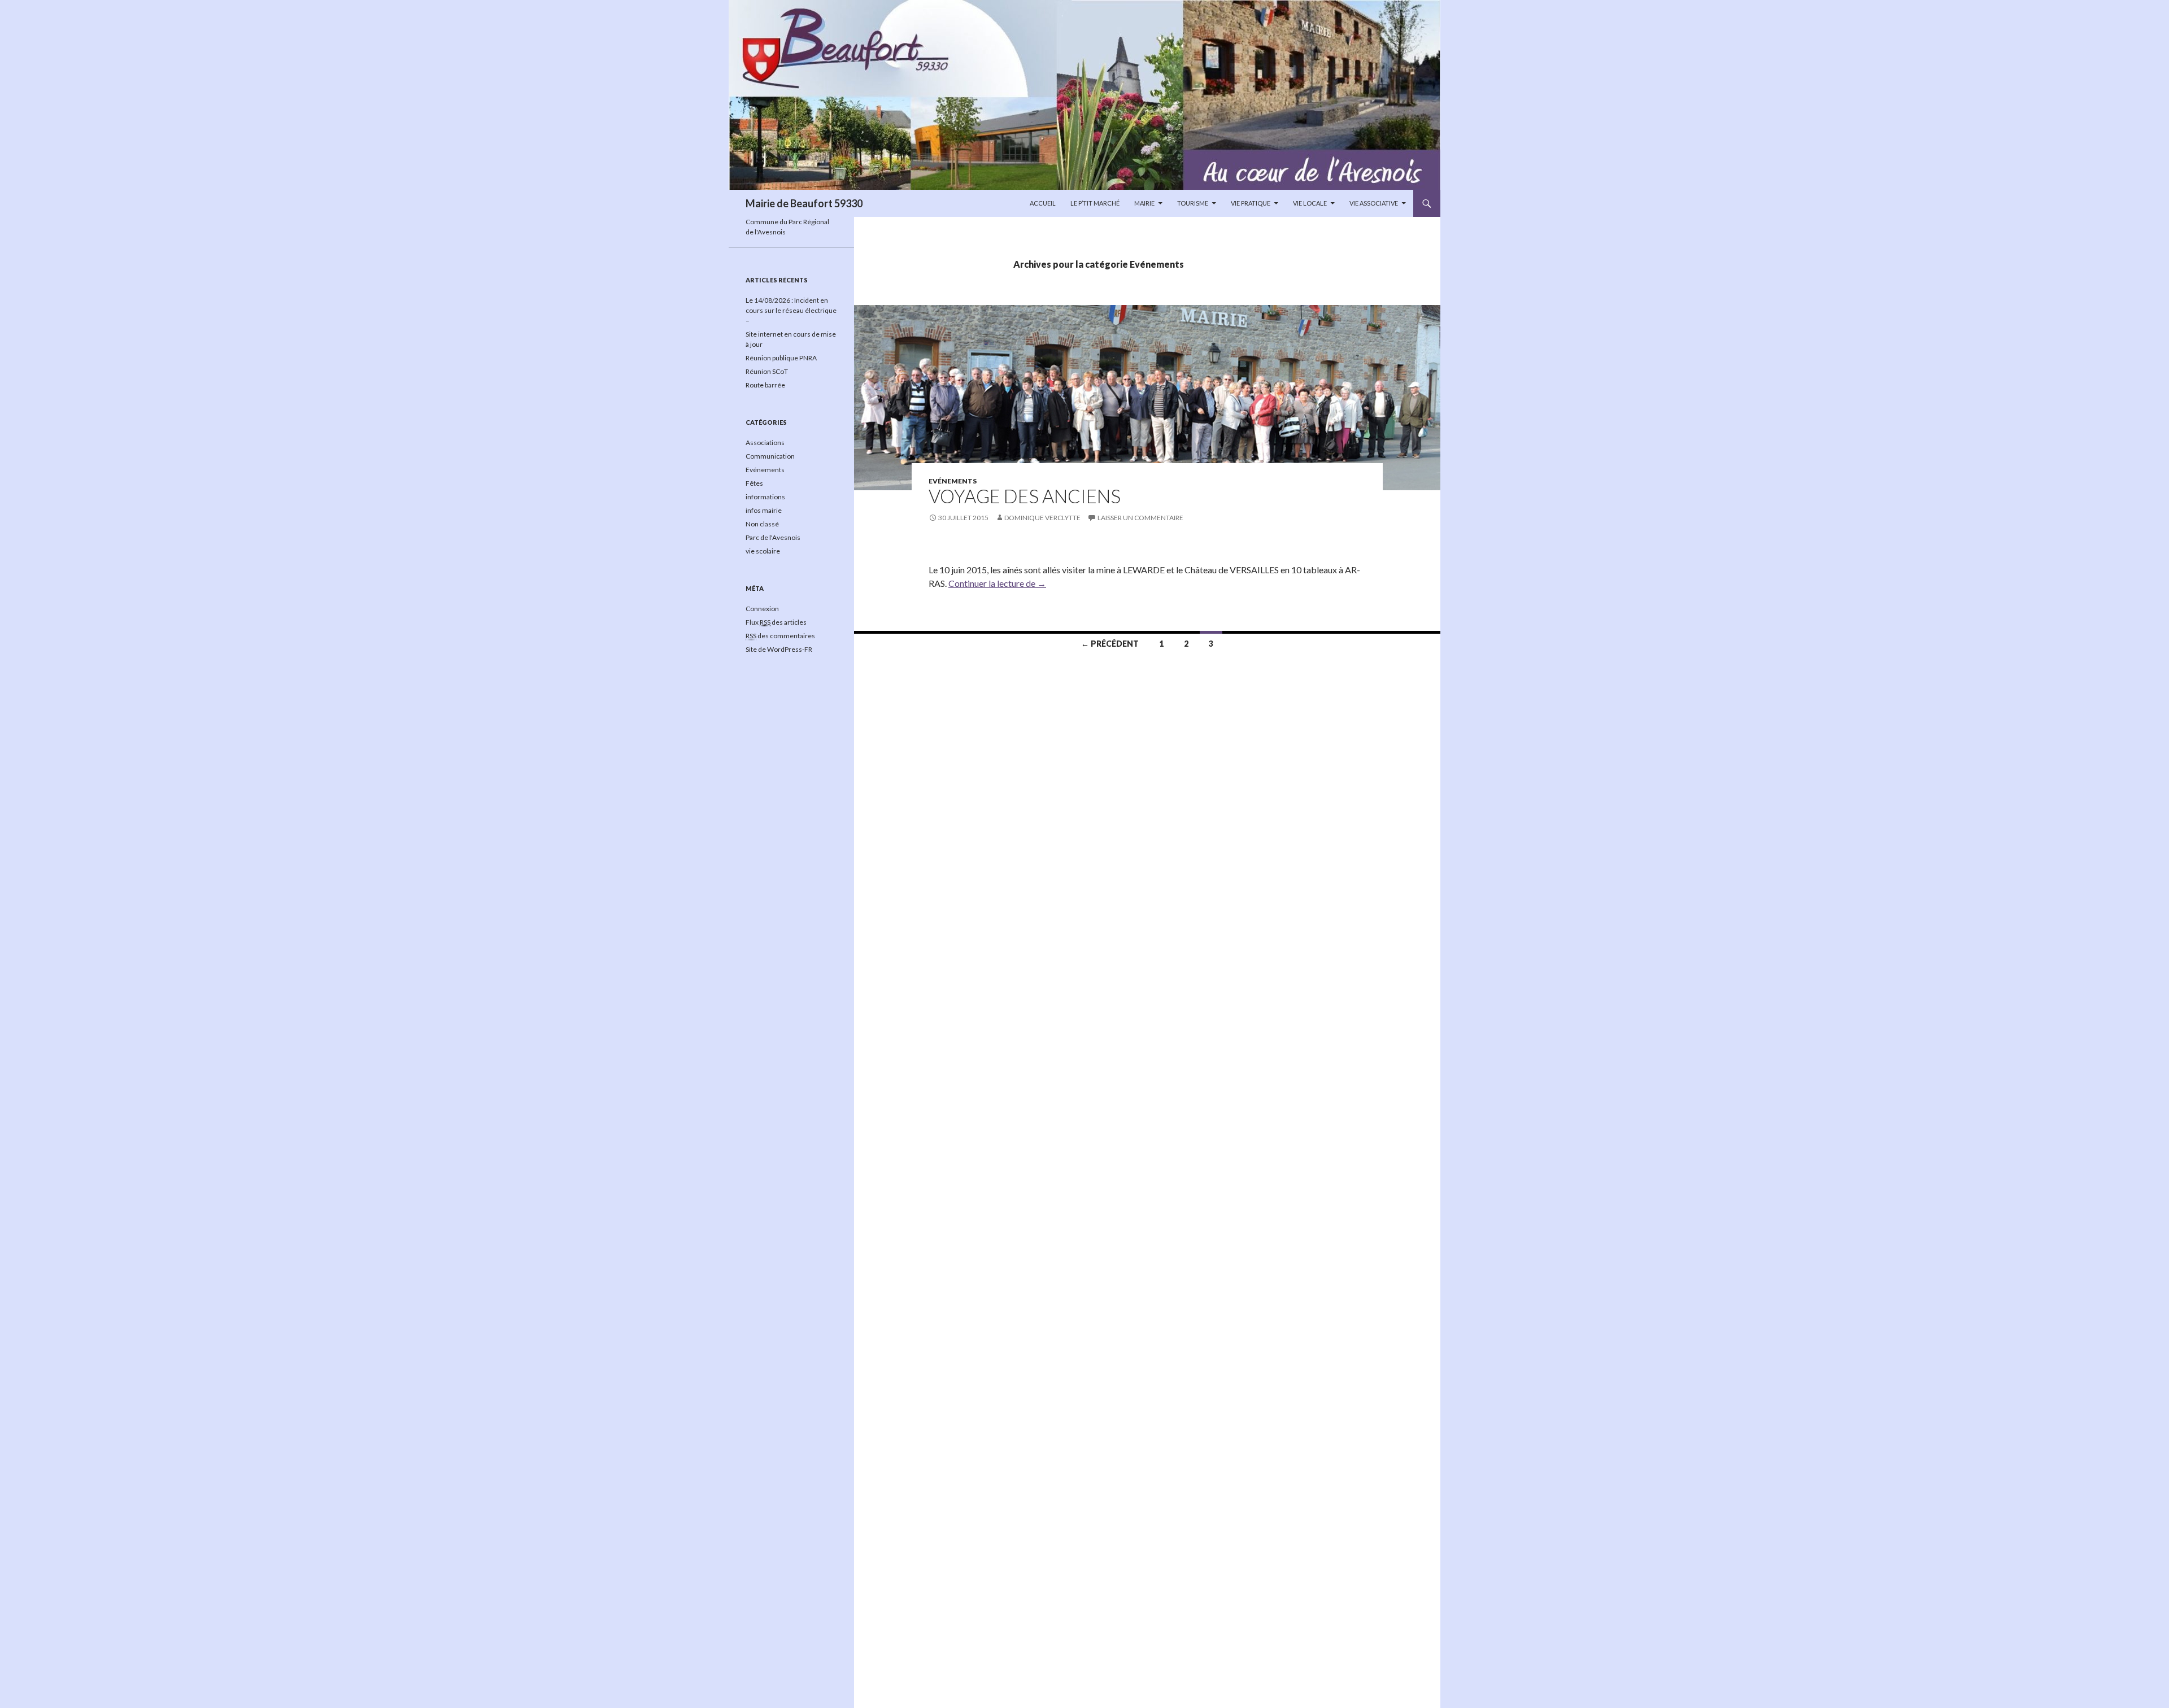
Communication (770, 456)
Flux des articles (776, 622)
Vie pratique (1251, 203)
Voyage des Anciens (1025, 496)
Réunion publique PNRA (781, 358)
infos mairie (764, 510)
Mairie (1144, 203)
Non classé (762, 524)
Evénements (953, 481)
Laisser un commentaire (1140, 518)
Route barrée (765, 385)
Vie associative (1374, 203)
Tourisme (1193, 203)
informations (765, 497)
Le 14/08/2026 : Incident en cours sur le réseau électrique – (791, 310)
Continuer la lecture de (997, 583)
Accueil (1043, 203)
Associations (765, 443)
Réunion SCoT (767, 371)
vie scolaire (763, 551)
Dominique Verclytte (1042, 518)
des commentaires (780, 636)
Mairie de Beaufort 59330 (804, 203)
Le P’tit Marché (1095, 203)
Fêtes (754, 483)
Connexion (762, 609)
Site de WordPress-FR (779, 649)
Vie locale (1310, 203)
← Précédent (1110, 644)
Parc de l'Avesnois (773, 537)
